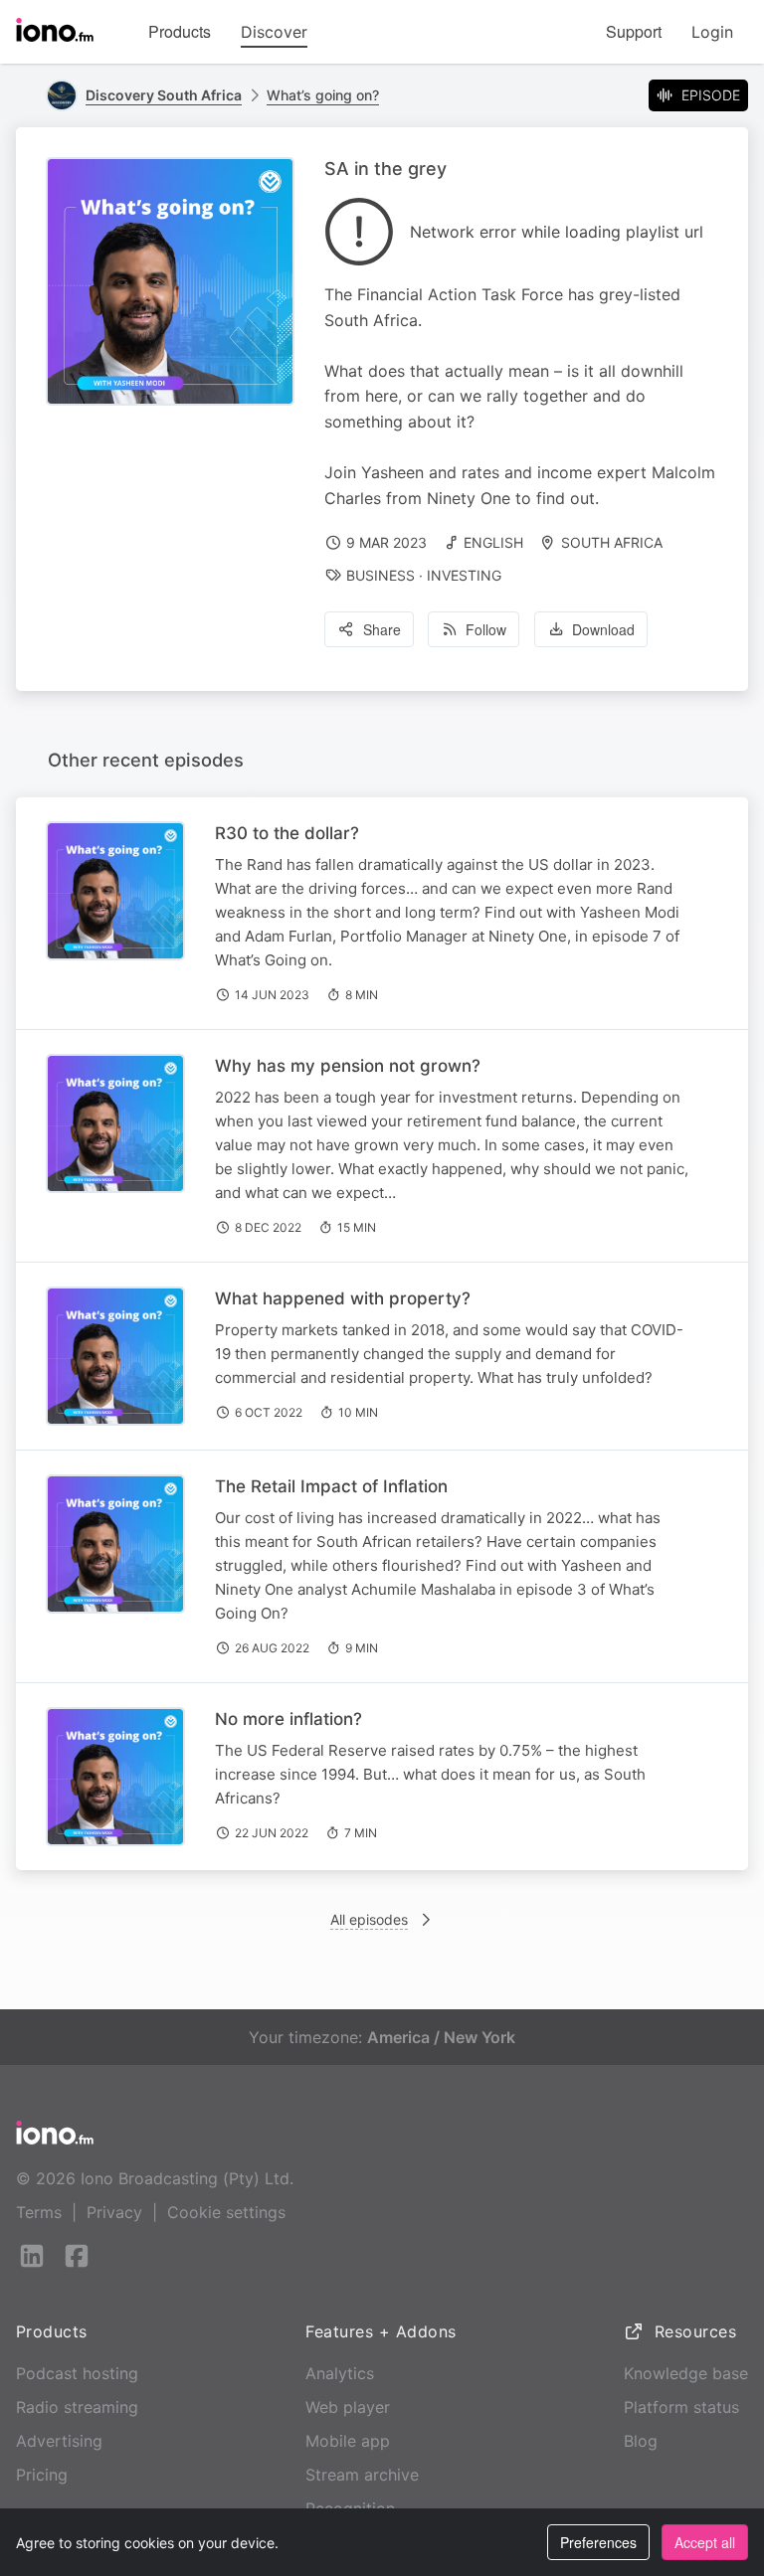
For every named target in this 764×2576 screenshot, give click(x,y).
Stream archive (362, 2475)
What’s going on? (323, 95)
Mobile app (348, 2441)
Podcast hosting (77, 2373)
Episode (711, 95)
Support (634, 31)
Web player (348, 2407)
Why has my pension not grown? (348, 1066)
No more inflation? (288, 1719)
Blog (641, 2441)
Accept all (705, 2542)
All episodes (369, 1919)
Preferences (598, 2542)
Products (180, 31)
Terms (39, 2212)
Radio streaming (77, 2407)
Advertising (59, 2441)
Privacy (114, 2212)
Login (712, 32)
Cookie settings (226, 2212)
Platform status (681, 2407)
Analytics (340, 2373)
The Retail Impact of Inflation (331, 1486)
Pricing (42, 2475)
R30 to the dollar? (287, 833)
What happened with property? (343, 1298)
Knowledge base (686, 2373)
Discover (274, 32)
